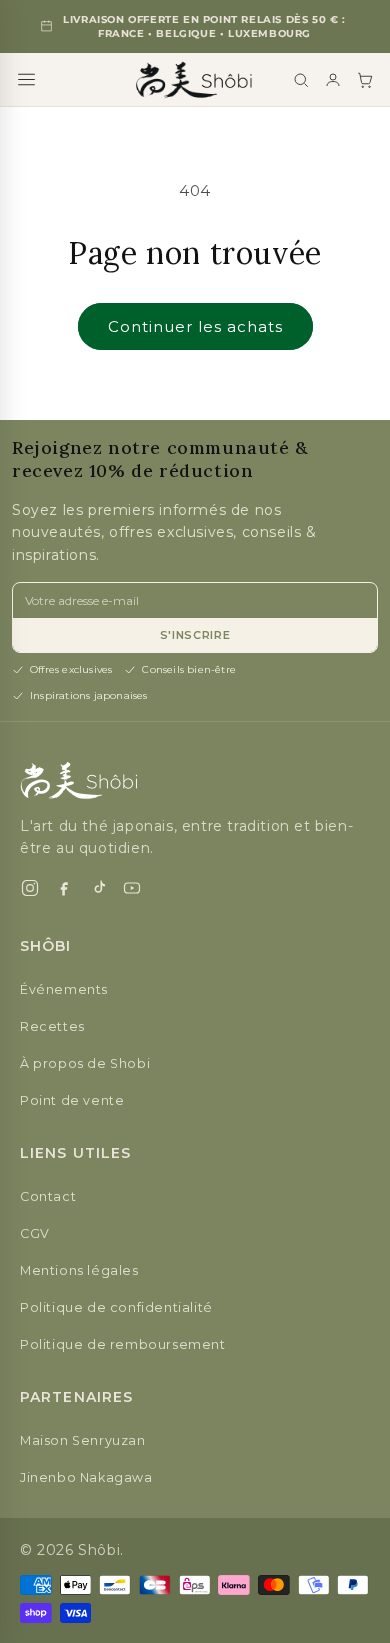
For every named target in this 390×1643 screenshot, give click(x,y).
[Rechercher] (301, 80)
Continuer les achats (195, 326)
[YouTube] (132, 888)
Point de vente (72, 1100)
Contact (48, 1196)
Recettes (52, 1026)
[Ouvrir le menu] (26, 79)
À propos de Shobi (85, 1063)
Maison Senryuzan (83, 1440)
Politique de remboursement (123, 1344)
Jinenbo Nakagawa (86, 1477)
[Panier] (365, 80)
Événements (64, 989)
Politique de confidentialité (116, 1307)
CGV (35, 1233)
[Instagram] (30, 888)
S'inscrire (195, 635)
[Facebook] (64, 888)
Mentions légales (79, 1270)
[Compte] (333, 80)
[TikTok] (98, 888)
